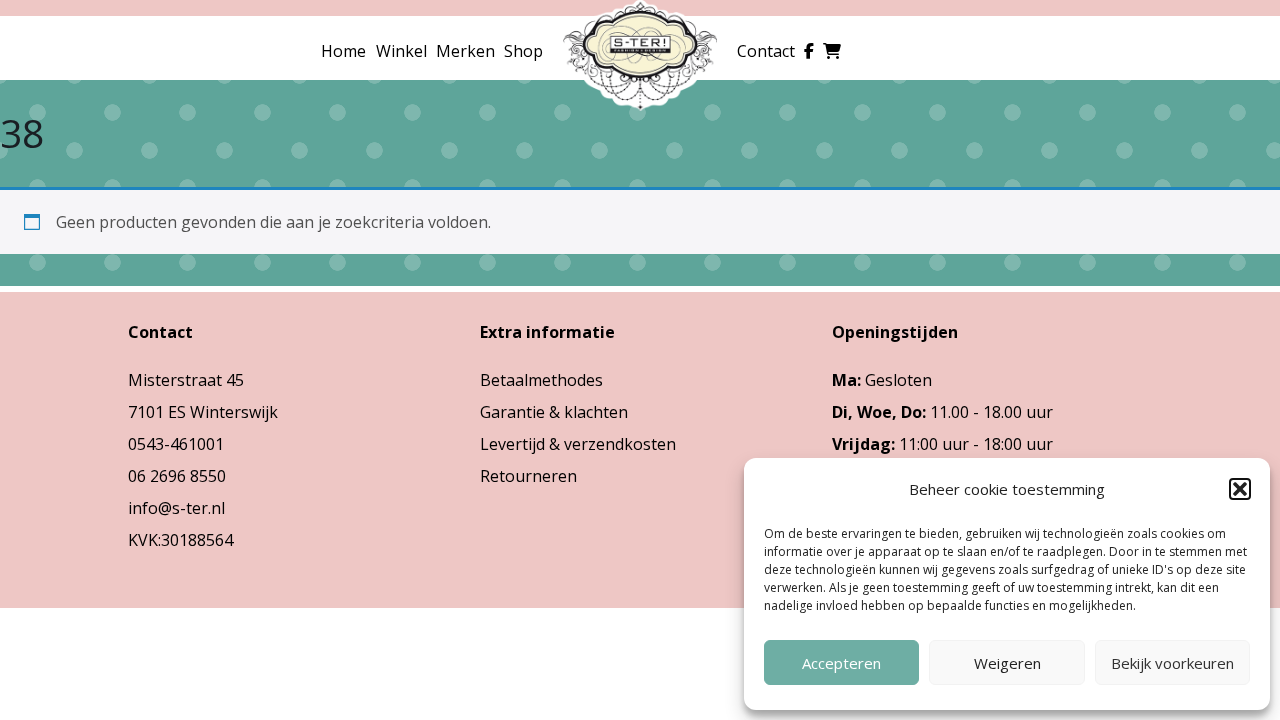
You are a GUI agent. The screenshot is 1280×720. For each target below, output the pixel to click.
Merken (465, 51)
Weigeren (1007, 663)
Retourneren (528, 476)
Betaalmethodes (541, 380)
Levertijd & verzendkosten (578, 444)
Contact (766, 51)
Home (343, 51)
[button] (1240, 489)
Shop (523, 51)
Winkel (401, 51)
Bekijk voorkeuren (1172, 663)
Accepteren (841, 663)
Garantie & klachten (554, 412)
